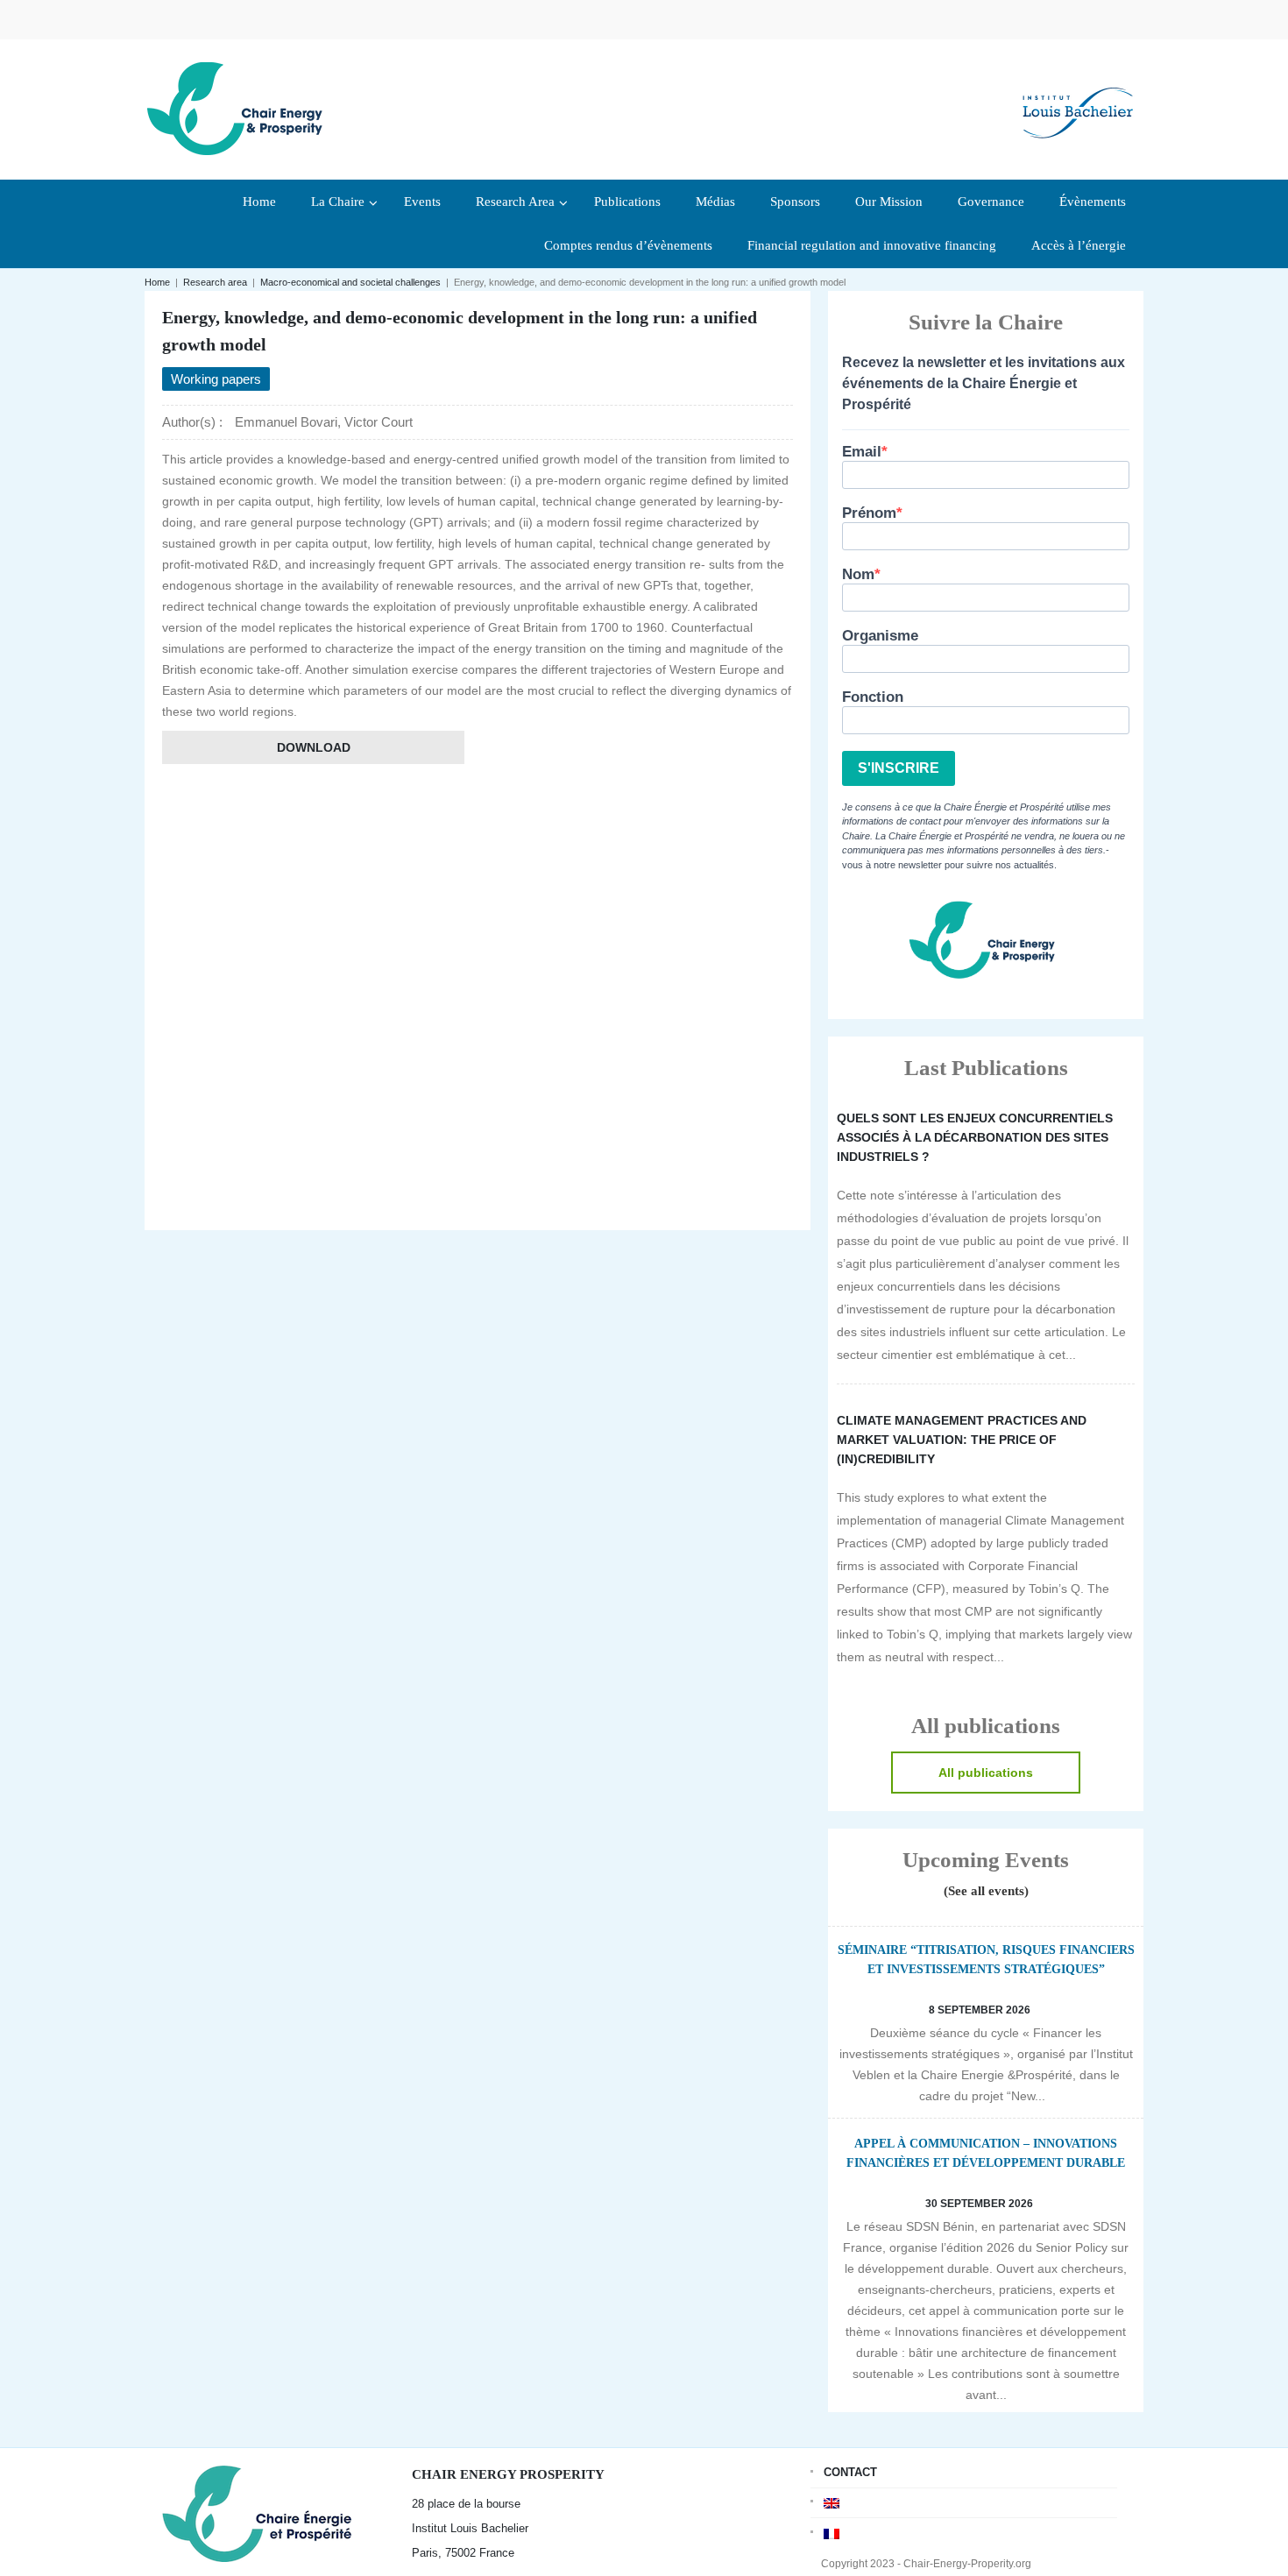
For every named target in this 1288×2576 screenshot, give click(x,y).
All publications (986, 1773)
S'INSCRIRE (899, 768)
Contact (850, 2472)
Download (314, 747)
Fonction (873, 697)
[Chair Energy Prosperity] (239, 107)
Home (157, 282)
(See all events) (986, 1891)
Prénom (869, 513)
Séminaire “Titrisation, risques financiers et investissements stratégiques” (986, 1960)
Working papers (216, 379)
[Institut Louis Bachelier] (1078, 99)
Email (862, 452)
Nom (858, 574)
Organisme (880, 636)
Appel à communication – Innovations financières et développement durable (986, 2153)
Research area (215, 282)
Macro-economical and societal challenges (350, 282)
